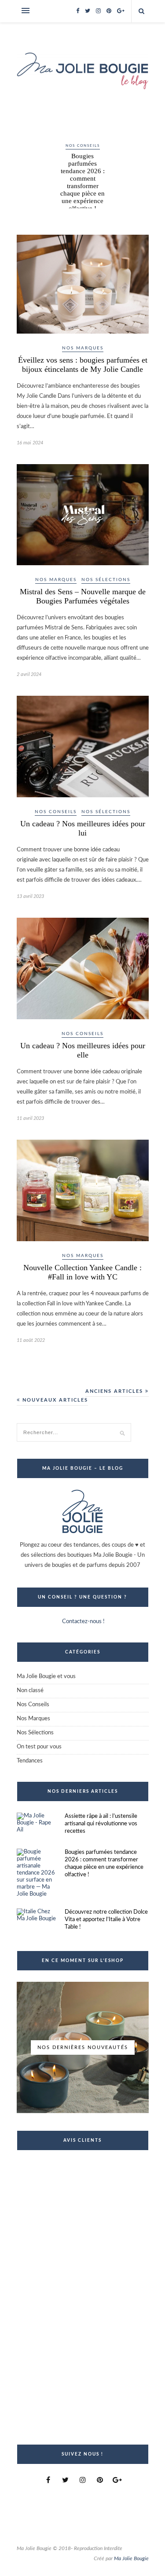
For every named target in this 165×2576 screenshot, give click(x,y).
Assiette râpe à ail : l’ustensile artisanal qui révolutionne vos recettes (101, 1824)
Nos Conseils (83, 146)
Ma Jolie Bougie (131, 2558)
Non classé (30, 1691)
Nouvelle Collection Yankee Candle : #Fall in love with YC (82, 1272)
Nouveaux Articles (54, 1400)
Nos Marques (83, 348)
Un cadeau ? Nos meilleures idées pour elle (83, 1050)
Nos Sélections (106, 580)
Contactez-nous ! (83, 1622)
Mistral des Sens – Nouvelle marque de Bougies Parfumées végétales (83, 596)
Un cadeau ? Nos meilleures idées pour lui (83, 828)
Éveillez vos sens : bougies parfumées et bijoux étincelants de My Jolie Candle (83, 365)
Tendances (30, 1761)
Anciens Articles (115, 1391)
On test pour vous (39, 1747)
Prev (28, 160)
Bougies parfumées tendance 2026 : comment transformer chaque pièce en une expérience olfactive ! (82, 182)
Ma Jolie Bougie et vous (46, 1677)
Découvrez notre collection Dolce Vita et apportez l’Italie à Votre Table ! (106, 1920)
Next (138, 160)
